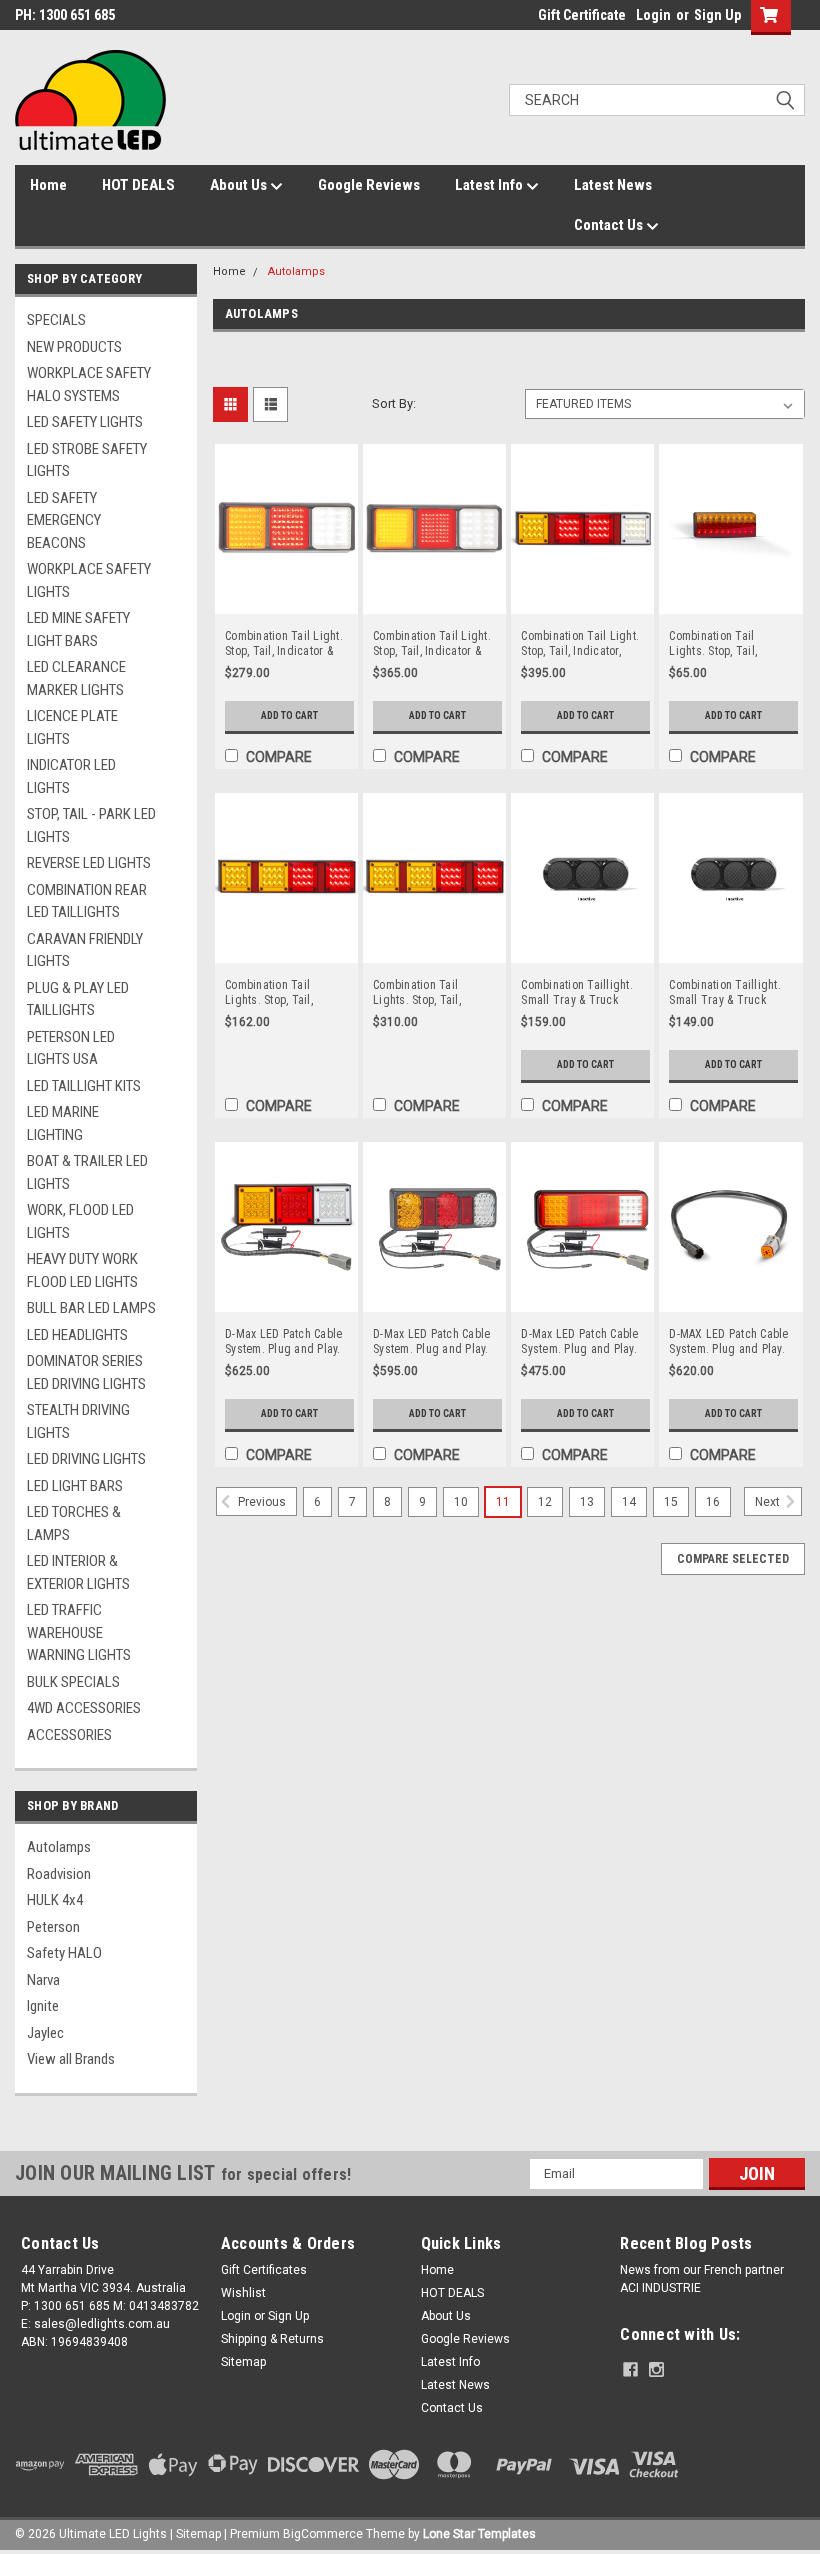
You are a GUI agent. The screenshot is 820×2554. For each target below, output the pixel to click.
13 (587, 1502)
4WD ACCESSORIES (84, 1708)
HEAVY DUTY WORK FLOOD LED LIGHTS (82, 1270)
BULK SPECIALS (73, 1682)
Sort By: (394, 403)
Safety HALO (64, 1953)
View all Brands (71, 2059)
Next (769, 1502)
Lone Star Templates (479, 2534)
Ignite (43, 2006)
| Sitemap (195, 2534)
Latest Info (490, 185)
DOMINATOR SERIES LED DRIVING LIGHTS (86, 1372)
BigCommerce (323, 2534)
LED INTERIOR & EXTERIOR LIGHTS (78, 1572)
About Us (240, 185)
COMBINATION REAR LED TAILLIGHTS (87, 901)
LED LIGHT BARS (75, 1486)
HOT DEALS (138, 185)
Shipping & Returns (272, 2339)
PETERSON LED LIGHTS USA (71, 1048)
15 (671, 1502)
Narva (43, 1980)
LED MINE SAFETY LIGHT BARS (78, 629)
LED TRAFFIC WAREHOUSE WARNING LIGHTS (79, 1632)
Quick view (286, 599)
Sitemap (243, 2362)
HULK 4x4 (55, 1900)
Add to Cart (289, 715)
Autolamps (59, 1847)
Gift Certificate (582, 15)
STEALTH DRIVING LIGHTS (78, 1421)
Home (48, 185)
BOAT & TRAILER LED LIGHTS (87, 1172)
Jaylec (45, 2033)
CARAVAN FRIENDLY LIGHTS (85, 950)
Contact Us (610, 225)
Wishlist (243, 2293)
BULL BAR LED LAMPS (91, 1308)
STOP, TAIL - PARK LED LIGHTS (91, 825)
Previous (260, 1502)
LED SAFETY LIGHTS (85, 422)
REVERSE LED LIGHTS (89, 863)
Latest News (613, 185)
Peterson (53, 1927)
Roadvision (59, 1874)
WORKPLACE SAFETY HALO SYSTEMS (89, 384)
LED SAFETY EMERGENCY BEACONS (64, 520)
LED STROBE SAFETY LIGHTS (87, 460)
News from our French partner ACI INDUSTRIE (702, 2279)
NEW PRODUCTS (74, 347)
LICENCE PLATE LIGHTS (72, 727)
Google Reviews (369, 185)
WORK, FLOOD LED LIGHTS (80, 1221)
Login (653, 15)
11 (503, 1502)
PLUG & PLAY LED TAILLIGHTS (78, 999)
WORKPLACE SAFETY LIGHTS (89, 580)
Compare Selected (733, 1559)
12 (545, 1502)
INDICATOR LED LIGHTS (71, 776)
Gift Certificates (264, 2270)
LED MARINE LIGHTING (63, 1123)
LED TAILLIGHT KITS (84, 1086)
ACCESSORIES (69, 1735)
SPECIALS (56, 320)
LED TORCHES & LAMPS (74, 1523)
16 (713, 1502)
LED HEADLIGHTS (77, 1335)
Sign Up (717, 15)
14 (629, 1502)
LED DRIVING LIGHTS (86, 1459)
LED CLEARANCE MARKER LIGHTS (76, 678)
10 (461, 1502)
